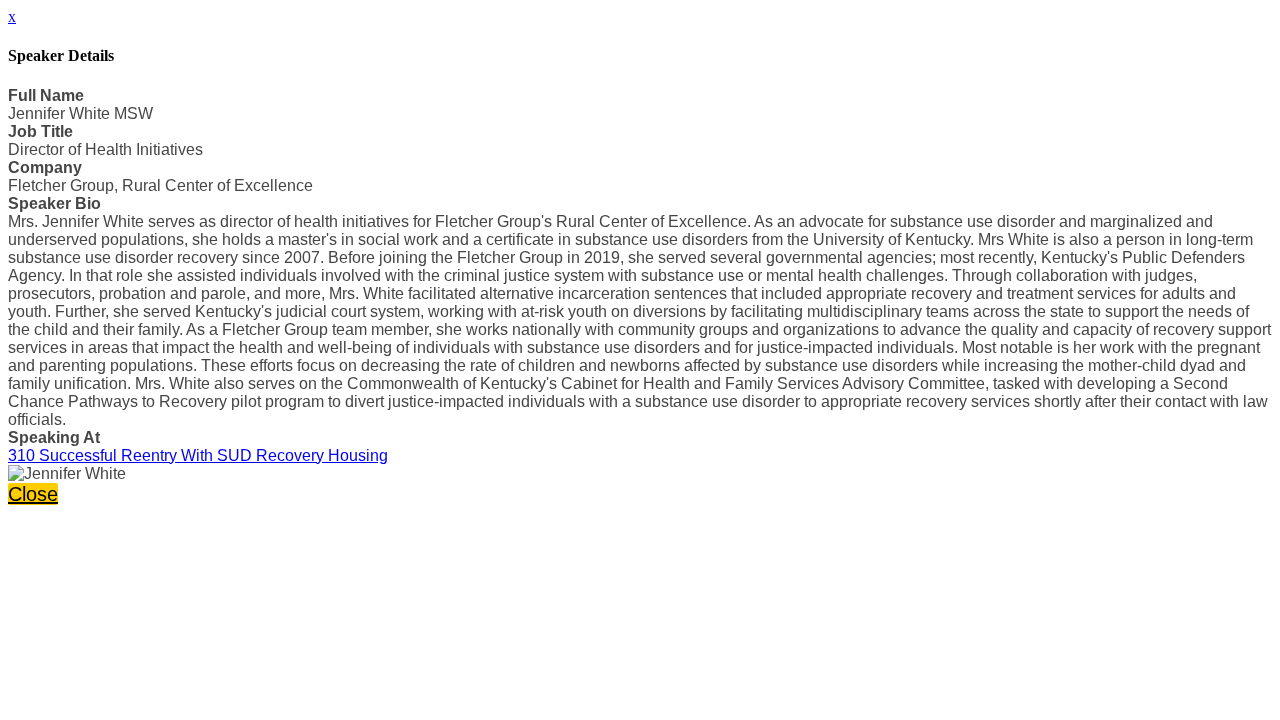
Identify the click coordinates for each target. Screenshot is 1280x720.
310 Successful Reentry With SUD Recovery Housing (198, 455)
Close (33, 494)
